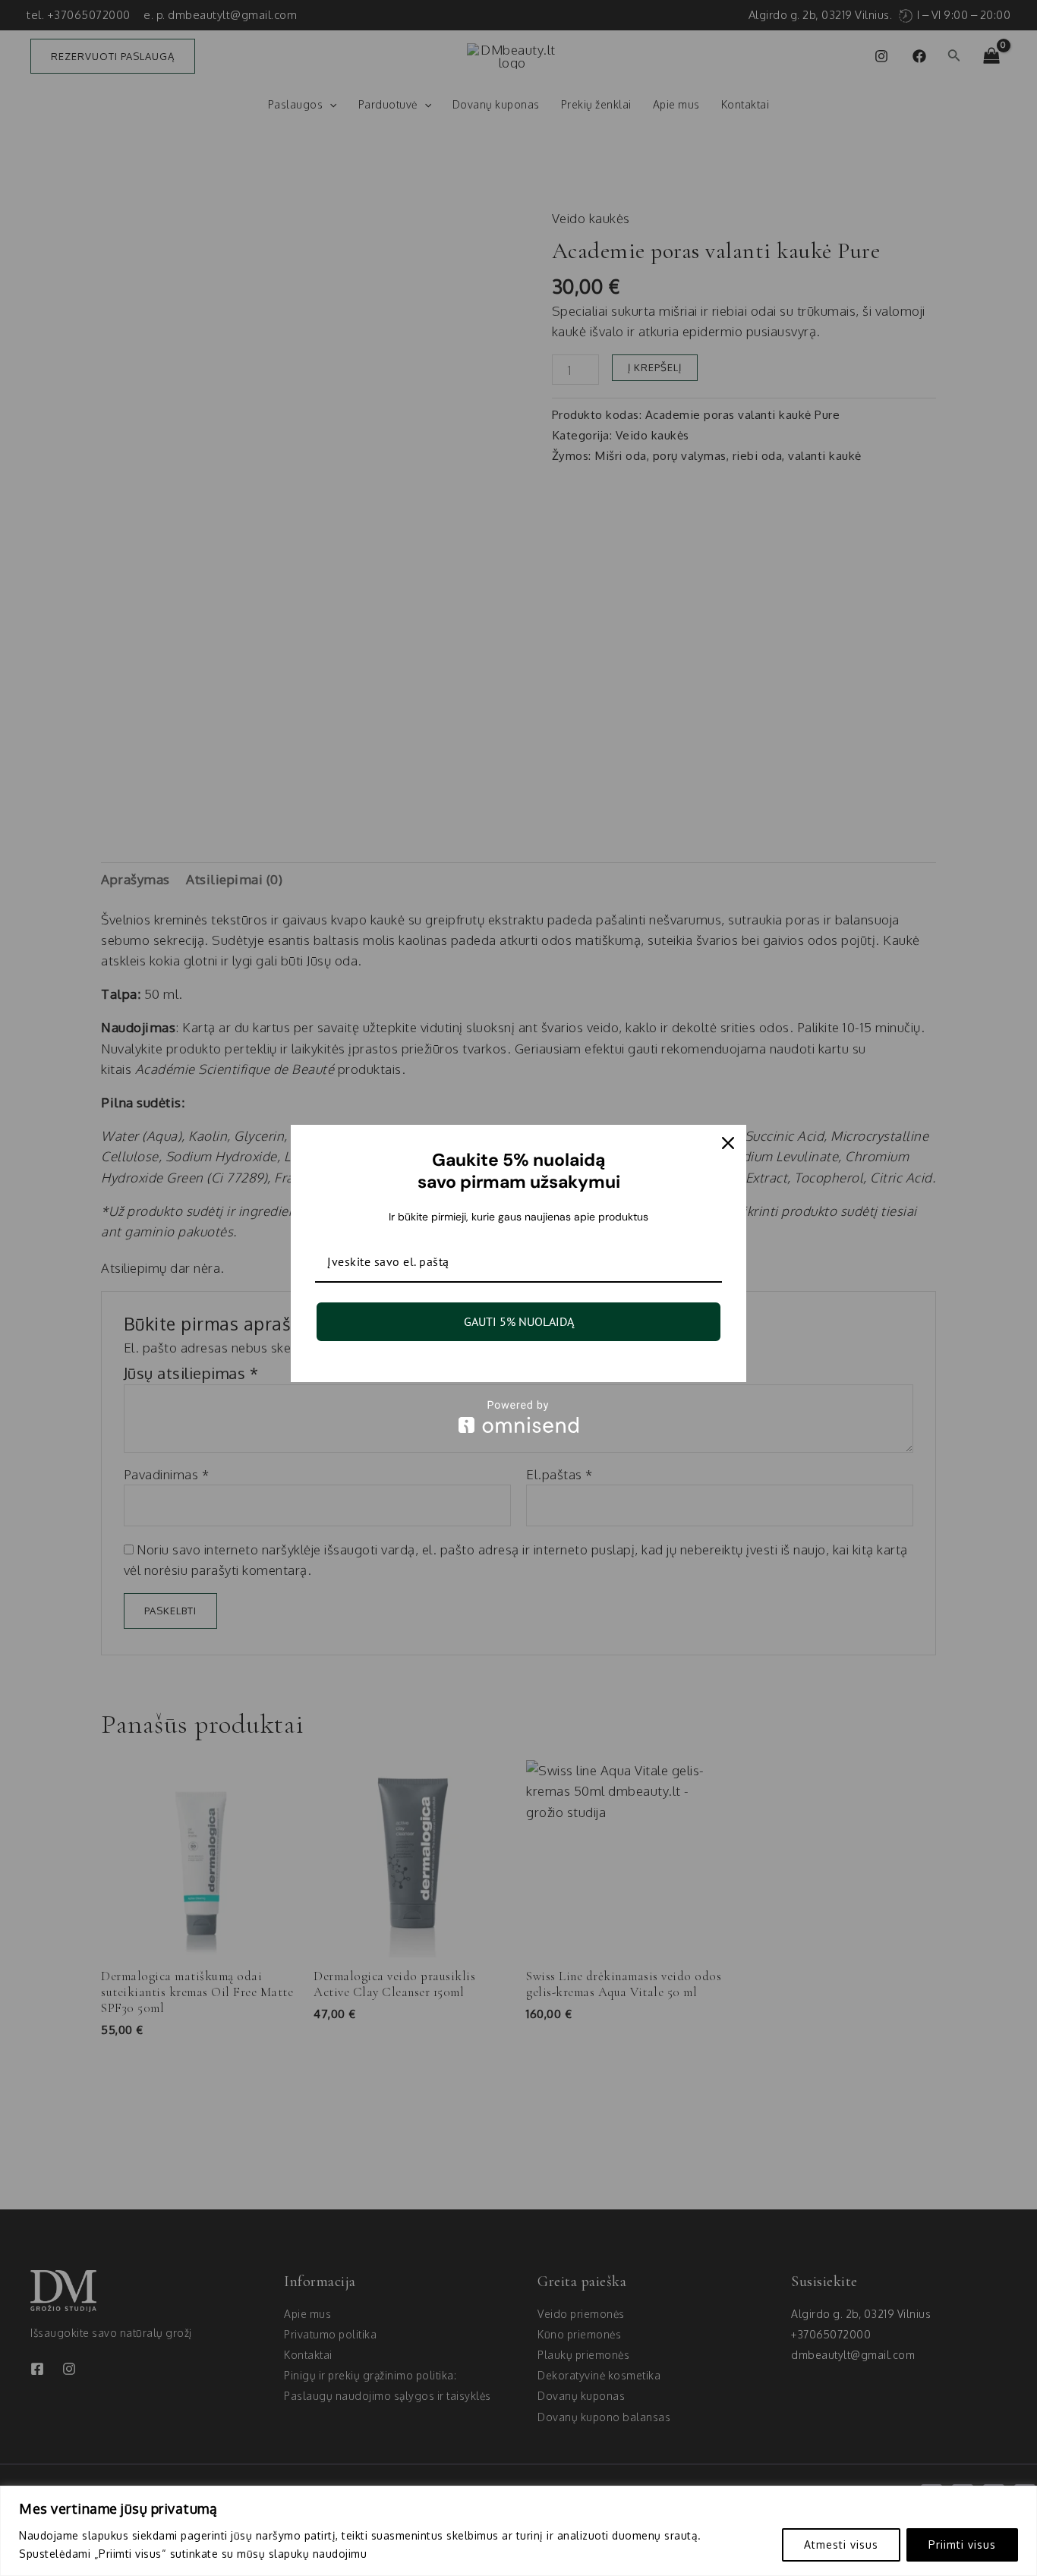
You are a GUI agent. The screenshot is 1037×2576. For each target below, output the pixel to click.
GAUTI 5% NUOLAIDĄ (519, 1321)
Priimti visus (962, 2545)
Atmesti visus (841, 2545)
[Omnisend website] (518, 1417)
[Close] (728, 1143)
